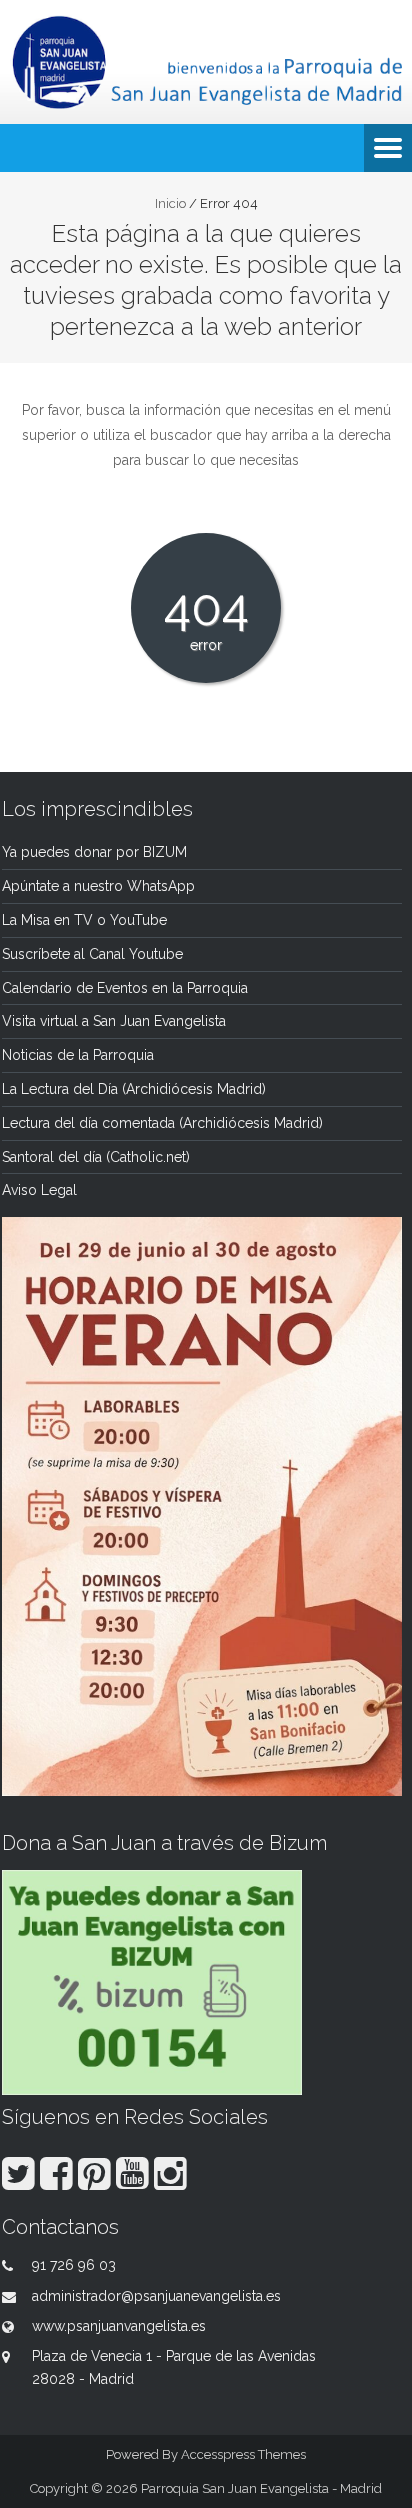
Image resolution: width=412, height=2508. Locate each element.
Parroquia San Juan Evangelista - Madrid (261, 2488)
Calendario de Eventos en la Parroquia (125, 988)
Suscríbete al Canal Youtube (92, 954)
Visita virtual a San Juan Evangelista (114, 1021)
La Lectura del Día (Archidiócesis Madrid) (134, 1089)
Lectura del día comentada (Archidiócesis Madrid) (162, 1123)
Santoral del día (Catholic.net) (96, 1157)
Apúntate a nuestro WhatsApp (98, 886)
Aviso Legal (39, 1190)
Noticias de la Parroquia (78, 1055)
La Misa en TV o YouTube (84, 920)
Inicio (170, 203)
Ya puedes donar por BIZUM (94, 852)
